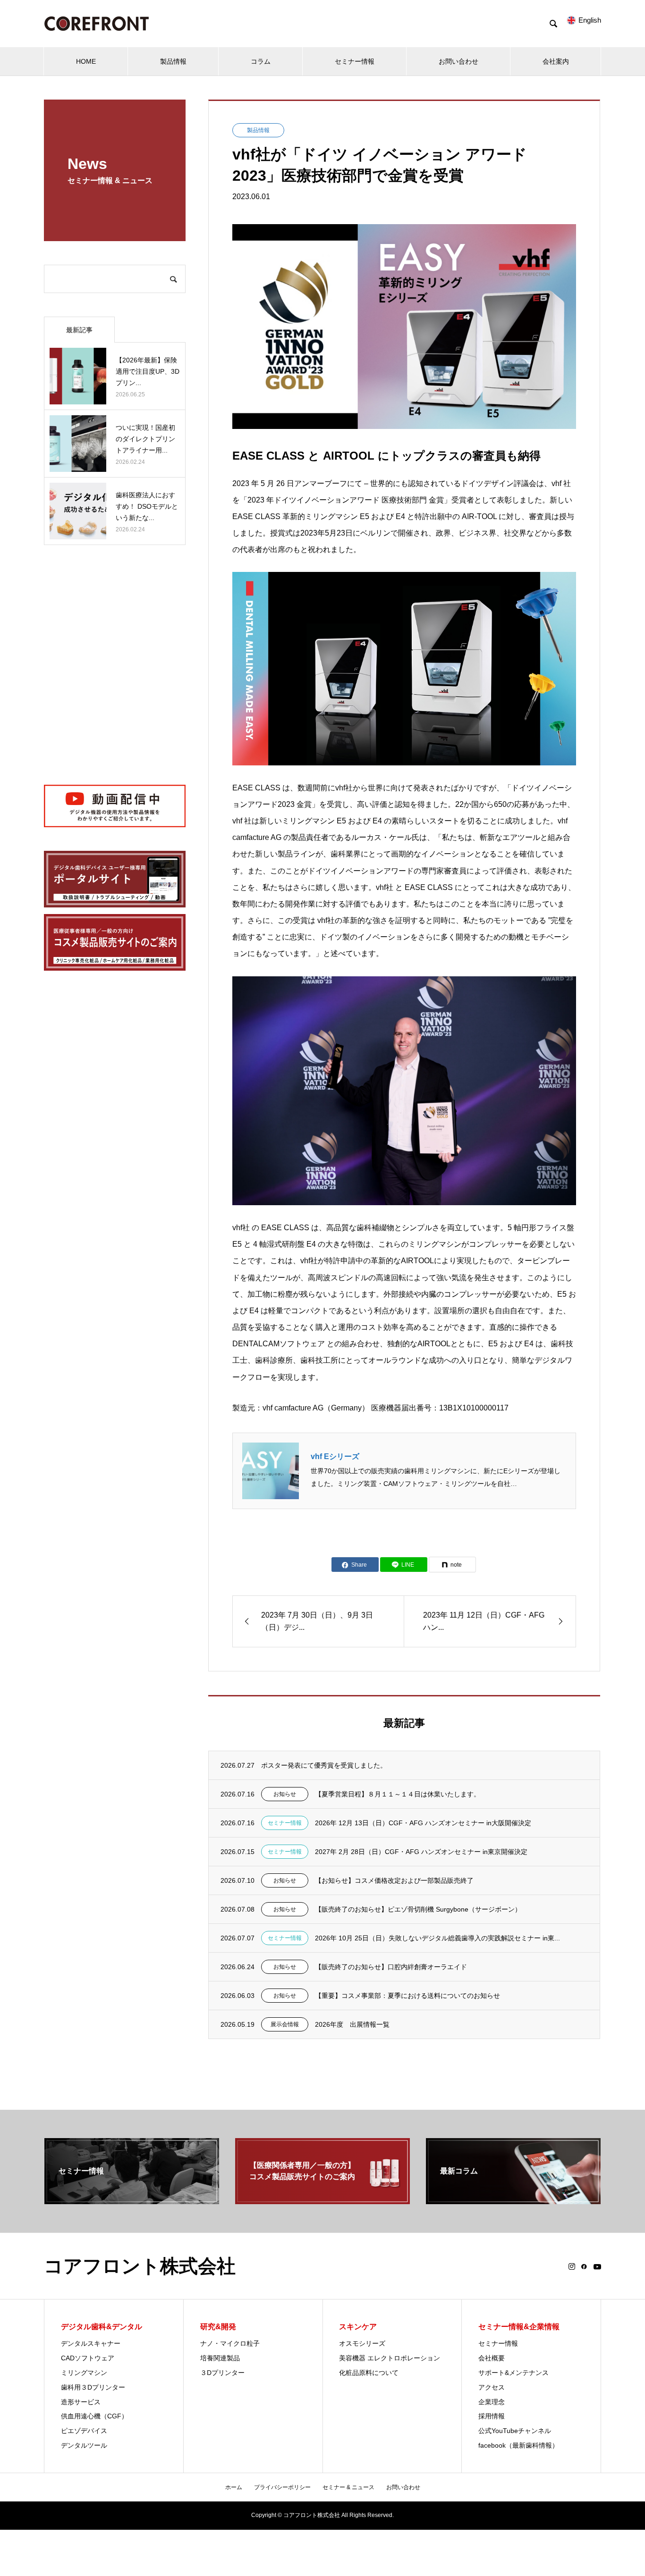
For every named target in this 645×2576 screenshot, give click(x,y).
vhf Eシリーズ (335, 1456)
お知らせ (285, 1794)
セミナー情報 (355, 61)
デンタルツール (84, 2445)
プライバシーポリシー (282, 2487)
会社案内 (556, 61)
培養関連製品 (220, 2358)
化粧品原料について (369, 2373)
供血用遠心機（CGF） (94, 2416)
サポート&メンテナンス (513, 2373)
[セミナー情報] (132, 2200)
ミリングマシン (84, 2373)
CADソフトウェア (88, 2358)
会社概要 (492, 2358)
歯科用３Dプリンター (93, 2387)
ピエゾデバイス (84, 2431)
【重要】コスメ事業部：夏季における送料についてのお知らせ (407, 1996)
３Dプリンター (222, 2373)
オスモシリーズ (362, 2343)
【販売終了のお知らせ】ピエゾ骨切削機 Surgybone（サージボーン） (418, 1909)
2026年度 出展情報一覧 (352, 2024)
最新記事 (79, 330)
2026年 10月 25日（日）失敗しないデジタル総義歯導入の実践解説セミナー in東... (437, 1938)
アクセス (492, 2387)
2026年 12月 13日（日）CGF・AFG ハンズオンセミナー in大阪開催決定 (423, 1823)
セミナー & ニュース (348, 2487)
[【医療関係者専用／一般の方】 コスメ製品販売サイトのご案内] (322, 2200)
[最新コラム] (513, 2200)
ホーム (234, 2487)
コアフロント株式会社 (140, 2266)
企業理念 (492, 2402)
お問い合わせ (458, 61)
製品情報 (173, 61)
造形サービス (81, 2402)
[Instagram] (572, 2266)
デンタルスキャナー (91, 2343)
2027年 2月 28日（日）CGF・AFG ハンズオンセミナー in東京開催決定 (421, 1852)
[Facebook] (584, 2266)
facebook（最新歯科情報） (518, 2445)
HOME (86, 61)
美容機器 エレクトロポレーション (390, 2358)
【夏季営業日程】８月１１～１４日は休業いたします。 (398, 1794)
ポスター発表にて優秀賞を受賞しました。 (324, 1765)
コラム (261, 61)
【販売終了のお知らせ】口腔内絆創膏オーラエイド (391, 1967)
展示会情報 (285, 2024)
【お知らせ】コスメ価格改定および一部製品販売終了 (394, 1880)
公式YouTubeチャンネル (515, 2431)
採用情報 (492, 2416)
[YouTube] (597, 2266)
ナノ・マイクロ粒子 (230, 2343)
